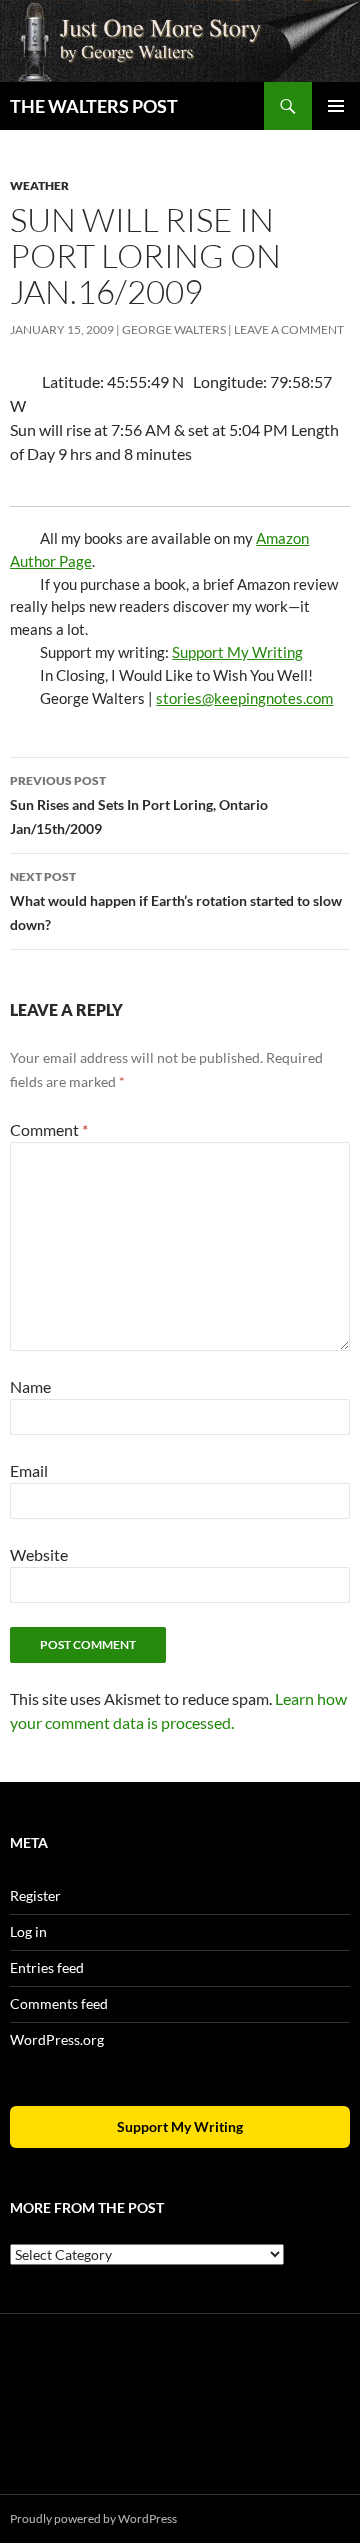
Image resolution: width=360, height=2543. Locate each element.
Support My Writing (237, 652)
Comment (49, 1129)
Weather (39, 185)
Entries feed (47, 1967)
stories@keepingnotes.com (244, 698)
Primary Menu (336, 106)
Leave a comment (289, 329)
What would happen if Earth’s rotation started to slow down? (176, 901)
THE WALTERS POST (94, 106)
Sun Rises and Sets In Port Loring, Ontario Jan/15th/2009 (139, 805)
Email (29, 1470)
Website (39, 1554)
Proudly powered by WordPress (93, 2518)
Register (35, 1895)
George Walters (174, 329)
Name (30, 1386)
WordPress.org (57, 2039)
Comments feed (59, 2003)
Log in (28, 1931)
